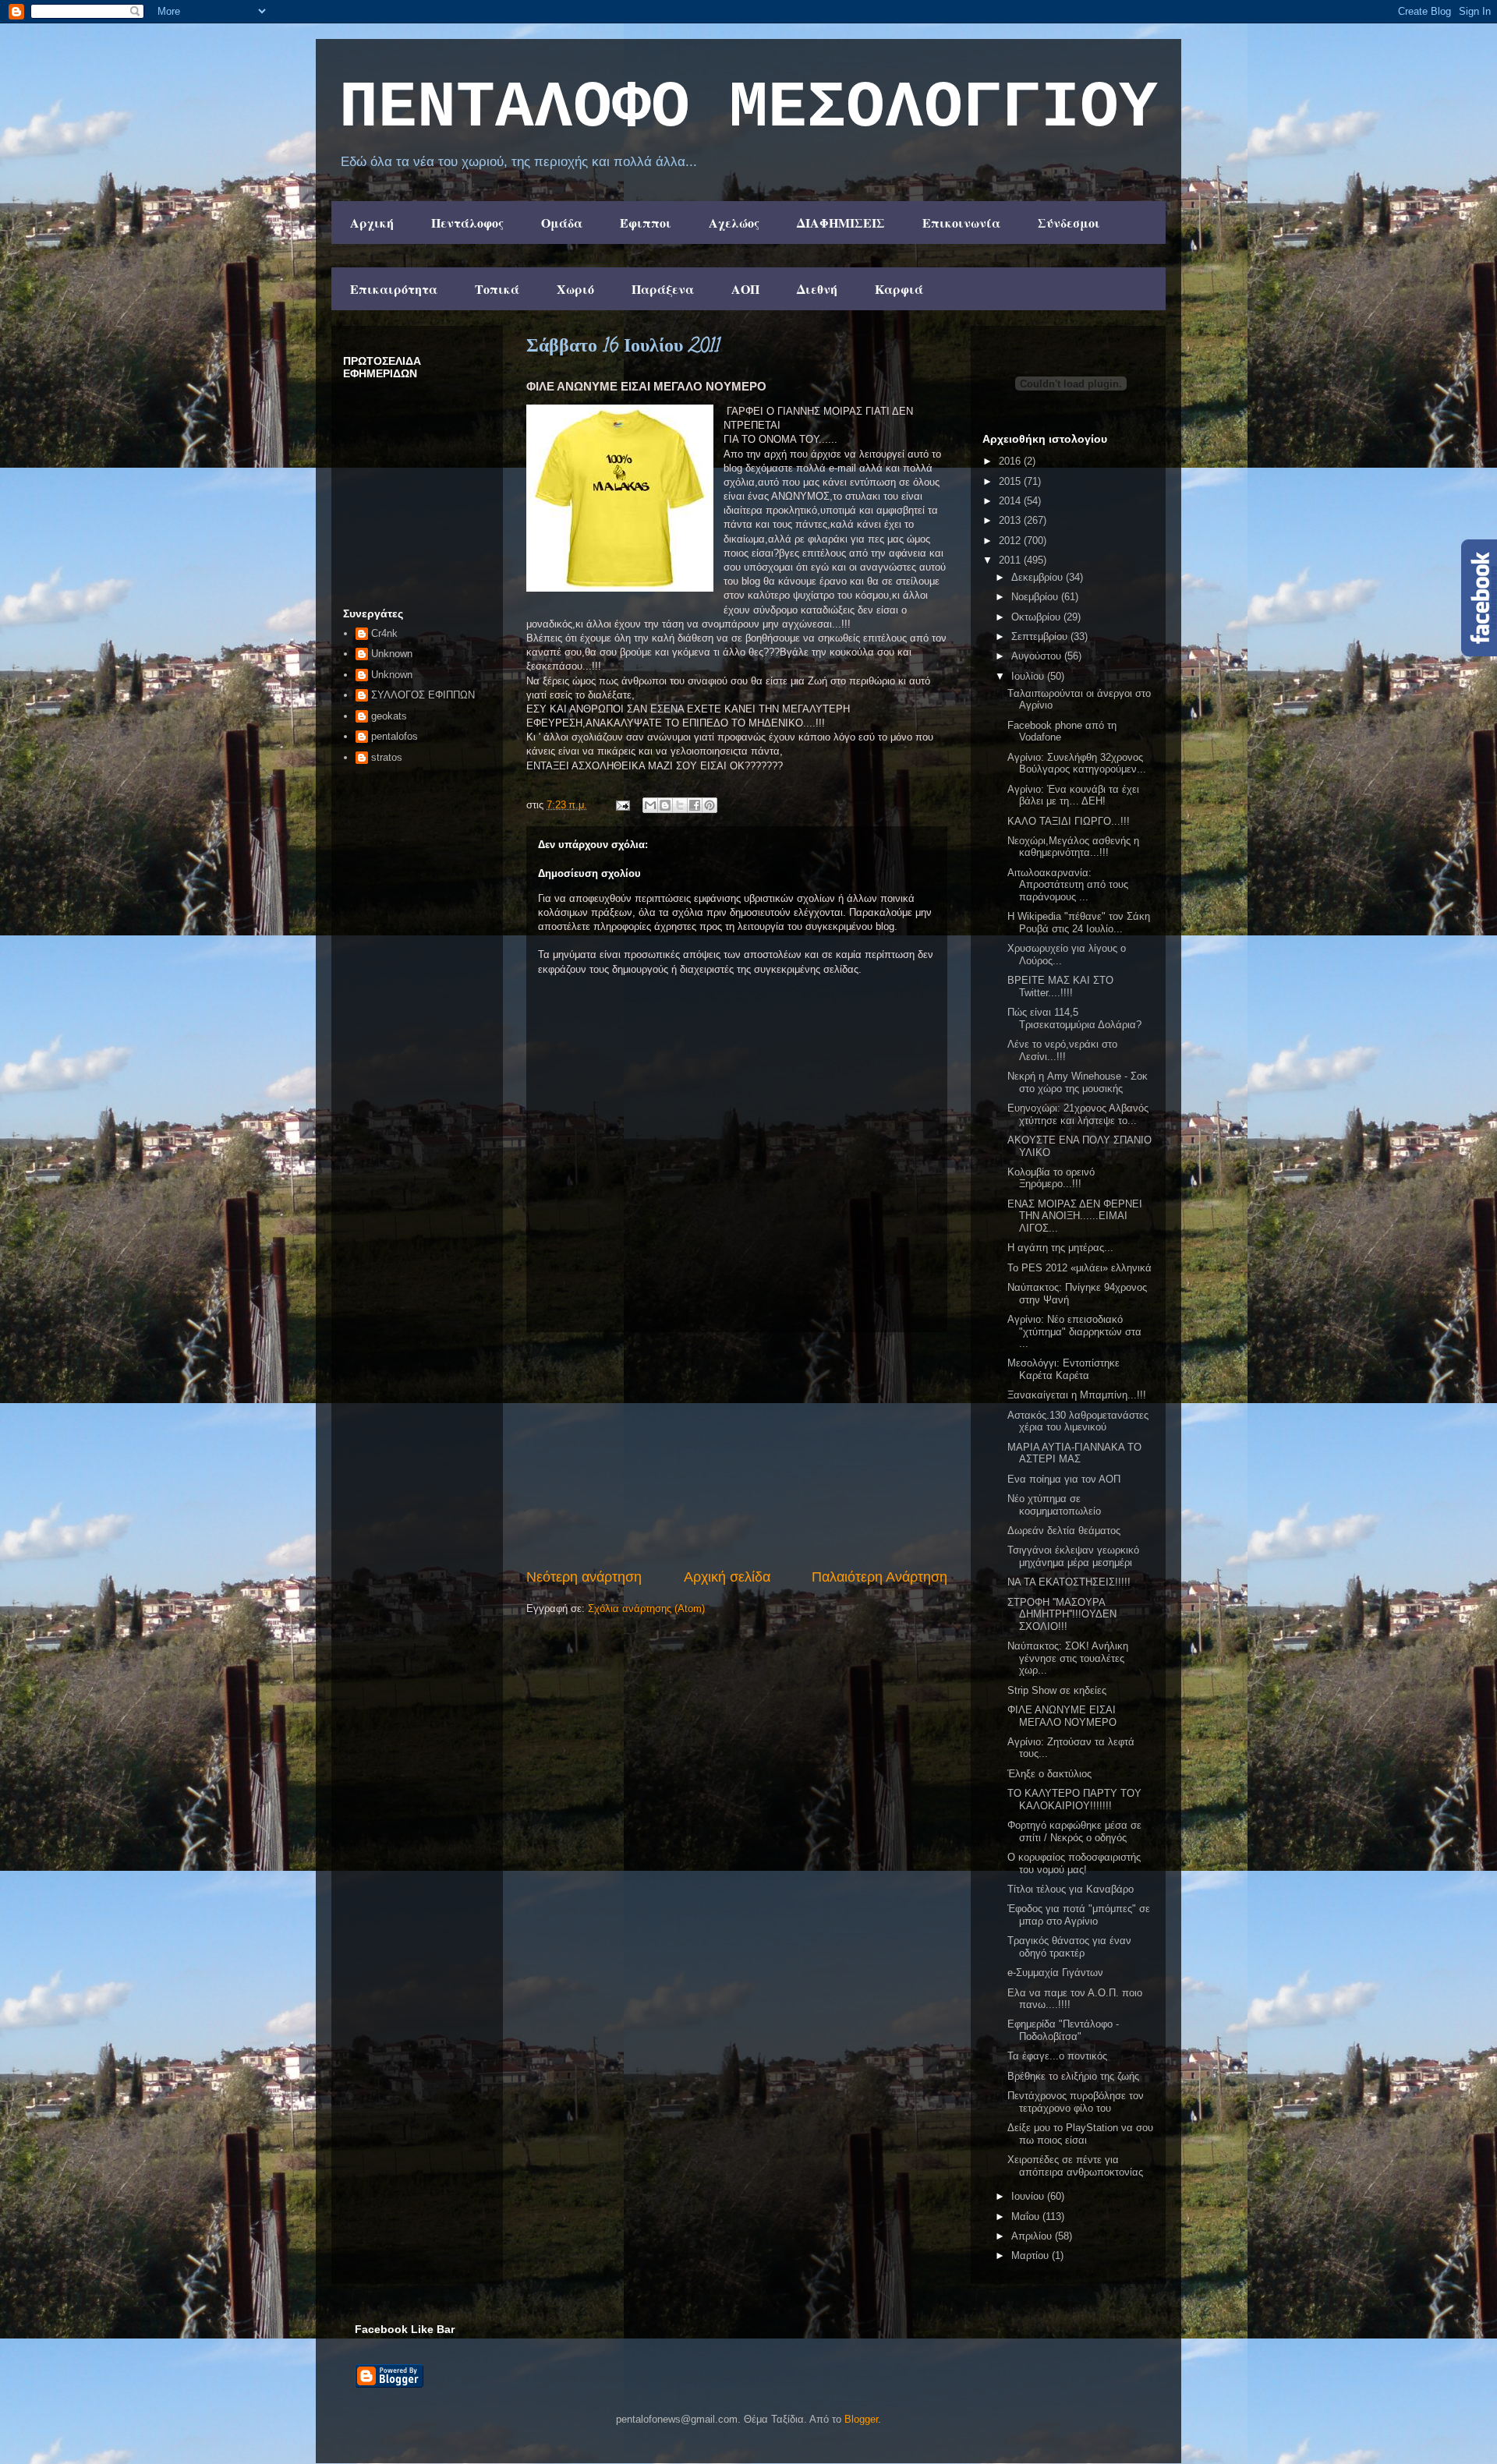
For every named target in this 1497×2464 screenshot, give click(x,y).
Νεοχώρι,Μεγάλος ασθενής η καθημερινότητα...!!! (1073, 847)
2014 (1011, 501)
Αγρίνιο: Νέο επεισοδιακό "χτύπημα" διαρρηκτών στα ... (1074, 1331)
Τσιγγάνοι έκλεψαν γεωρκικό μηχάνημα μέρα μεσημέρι (1073, 1556)
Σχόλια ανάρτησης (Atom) (646, 1608)
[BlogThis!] (665, 805)
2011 (1011, 560)
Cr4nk (384, 633)
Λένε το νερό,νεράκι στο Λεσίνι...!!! (1062, 1050)
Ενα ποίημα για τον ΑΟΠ (1064, 1479)
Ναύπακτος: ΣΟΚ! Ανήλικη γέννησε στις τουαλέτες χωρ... (1068, 1658)
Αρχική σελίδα (727, 1577)
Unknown (392, 654)
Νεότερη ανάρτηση (584, 1577)
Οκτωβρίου (1037, 617)
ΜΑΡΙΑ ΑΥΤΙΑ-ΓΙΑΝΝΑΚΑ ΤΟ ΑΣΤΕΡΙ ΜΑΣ (1074, 1453)
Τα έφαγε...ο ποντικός (1057, 2056)
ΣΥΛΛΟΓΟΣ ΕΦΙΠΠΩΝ (423, 695)
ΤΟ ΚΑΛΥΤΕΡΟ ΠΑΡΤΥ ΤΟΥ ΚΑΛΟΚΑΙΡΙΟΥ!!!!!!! (1074, 1799)
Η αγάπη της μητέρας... (1060, 1248)
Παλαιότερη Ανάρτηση (879, 1577)
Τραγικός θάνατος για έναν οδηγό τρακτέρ (1069, 1947)
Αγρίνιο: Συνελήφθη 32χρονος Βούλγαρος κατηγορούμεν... (1077, 764)
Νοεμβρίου (1036, 597)
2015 (1011, 481)
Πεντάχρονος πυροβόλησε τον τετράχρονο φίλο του (1076, 2102)
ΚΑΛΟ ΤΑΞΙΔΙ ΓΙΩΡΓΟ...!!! (1069, 821)
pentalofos (395, 736)
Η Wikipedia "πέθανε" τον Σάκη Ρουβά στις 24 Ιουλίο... (1079, 923)
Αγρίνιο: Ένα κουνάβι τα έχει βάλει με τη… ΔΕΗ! (1073, 795)
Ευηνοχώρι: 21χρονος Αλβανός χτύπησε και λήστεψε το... (1078, 1114)
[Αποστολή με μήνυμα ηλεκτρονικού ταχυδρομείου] (650, 805)
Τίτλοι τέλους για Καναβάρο (1071, 1889)
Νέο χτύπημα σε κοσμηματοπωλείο (1054, 1505)
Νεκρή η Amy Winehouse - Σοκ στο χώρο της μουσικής (1078, 1082)
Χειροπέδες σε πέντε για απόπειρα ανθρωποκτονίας (1075, 2166)
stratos (387, 757)
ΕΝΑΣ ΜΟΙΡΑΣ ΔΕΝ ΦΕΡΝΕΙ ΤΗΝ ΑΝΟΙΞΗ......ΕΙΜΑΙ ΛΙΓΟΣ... (1075, 1216)
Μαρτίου (1032, 2255)
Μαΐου (1027, 2217)
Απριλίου (1033, 2236)
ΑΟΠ (745, 289)
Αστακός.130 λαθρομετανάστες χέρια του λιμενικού (1078, 1421)
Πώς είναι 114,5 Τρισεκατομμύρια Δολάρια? (1074, 1018)
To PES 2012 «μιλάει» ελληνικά (1079, 1268)
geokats (389, 716)
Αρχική (372, 223)
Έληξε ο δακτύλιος (1049, 1774)
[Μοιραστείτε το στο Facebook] (695, 805)
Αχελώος (734, 223)
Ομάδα (562, 223)
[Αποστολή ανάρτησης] (622, 805)
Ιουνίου (1029, 2196)
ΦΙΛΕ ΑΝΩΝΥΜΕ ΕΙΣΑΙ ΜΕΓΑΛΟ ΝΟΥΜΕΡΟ (1062, 1716)
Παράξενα (663, 289)
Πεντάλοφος (467, 223)
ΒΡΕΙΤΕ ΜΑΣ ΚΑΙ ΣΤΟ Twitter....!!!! (1060, 986)
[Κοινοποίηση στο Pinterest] (710, 805)
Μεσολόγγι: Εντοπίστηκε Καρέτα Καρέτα (1063, 1369)
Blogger (861, 2419)
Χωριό (575, 289)
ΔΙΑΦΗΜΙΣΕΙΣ (841, 223)
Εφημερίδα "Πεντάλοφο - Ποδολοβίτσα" (1063, 2030)
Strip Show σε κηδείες (1057, 1690)
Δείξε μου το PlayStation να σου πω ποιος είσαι (1080, 2134)
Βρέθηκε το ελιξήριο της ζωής (1073, 2076)
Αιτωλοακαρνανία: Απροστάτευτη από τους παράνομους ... (1068, 885)
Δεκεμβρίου (1039, 577)
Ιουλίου (1029, 676)
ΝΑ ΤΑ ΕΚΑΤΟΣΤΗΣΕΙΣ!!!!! (1069, 1582)
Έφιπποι (646, 223)
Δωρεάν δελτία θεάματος (1064, 1531)
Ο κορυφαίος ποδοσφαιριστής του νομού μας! (1074, 1863)
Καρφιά (899, 289)
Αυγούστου (1038, 656)
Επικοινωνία (961, 223)
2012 (1011, 541)
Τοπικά (497, 289)
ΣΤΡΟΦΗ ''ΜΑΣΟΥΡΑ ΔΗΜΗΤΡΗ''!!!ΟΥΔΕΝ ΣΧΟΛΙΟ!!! (1062, 1614)
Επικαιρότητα (394, 289)
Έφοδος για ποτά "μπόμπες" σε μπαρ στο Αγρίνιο (1079, 1915)
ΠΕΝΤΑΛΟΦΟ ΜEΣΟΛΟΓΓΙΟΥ (748, 108)
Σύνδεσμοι (1069, 223)
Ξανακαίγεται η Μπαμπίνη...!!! (1077, 1395)
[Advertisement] (737, 1450)
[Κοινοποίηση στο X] (680, 805)
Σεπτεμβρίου (1041, 636)
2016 (1011, 461)
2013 (1011, 520)
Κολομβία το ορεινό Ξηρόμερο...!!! (1051, 1178)
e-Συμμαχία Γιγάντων (1055, 1973)
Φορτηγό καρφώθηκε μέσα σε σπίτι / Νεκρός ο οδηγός (1074, 1831)
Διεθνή (817, 289)
